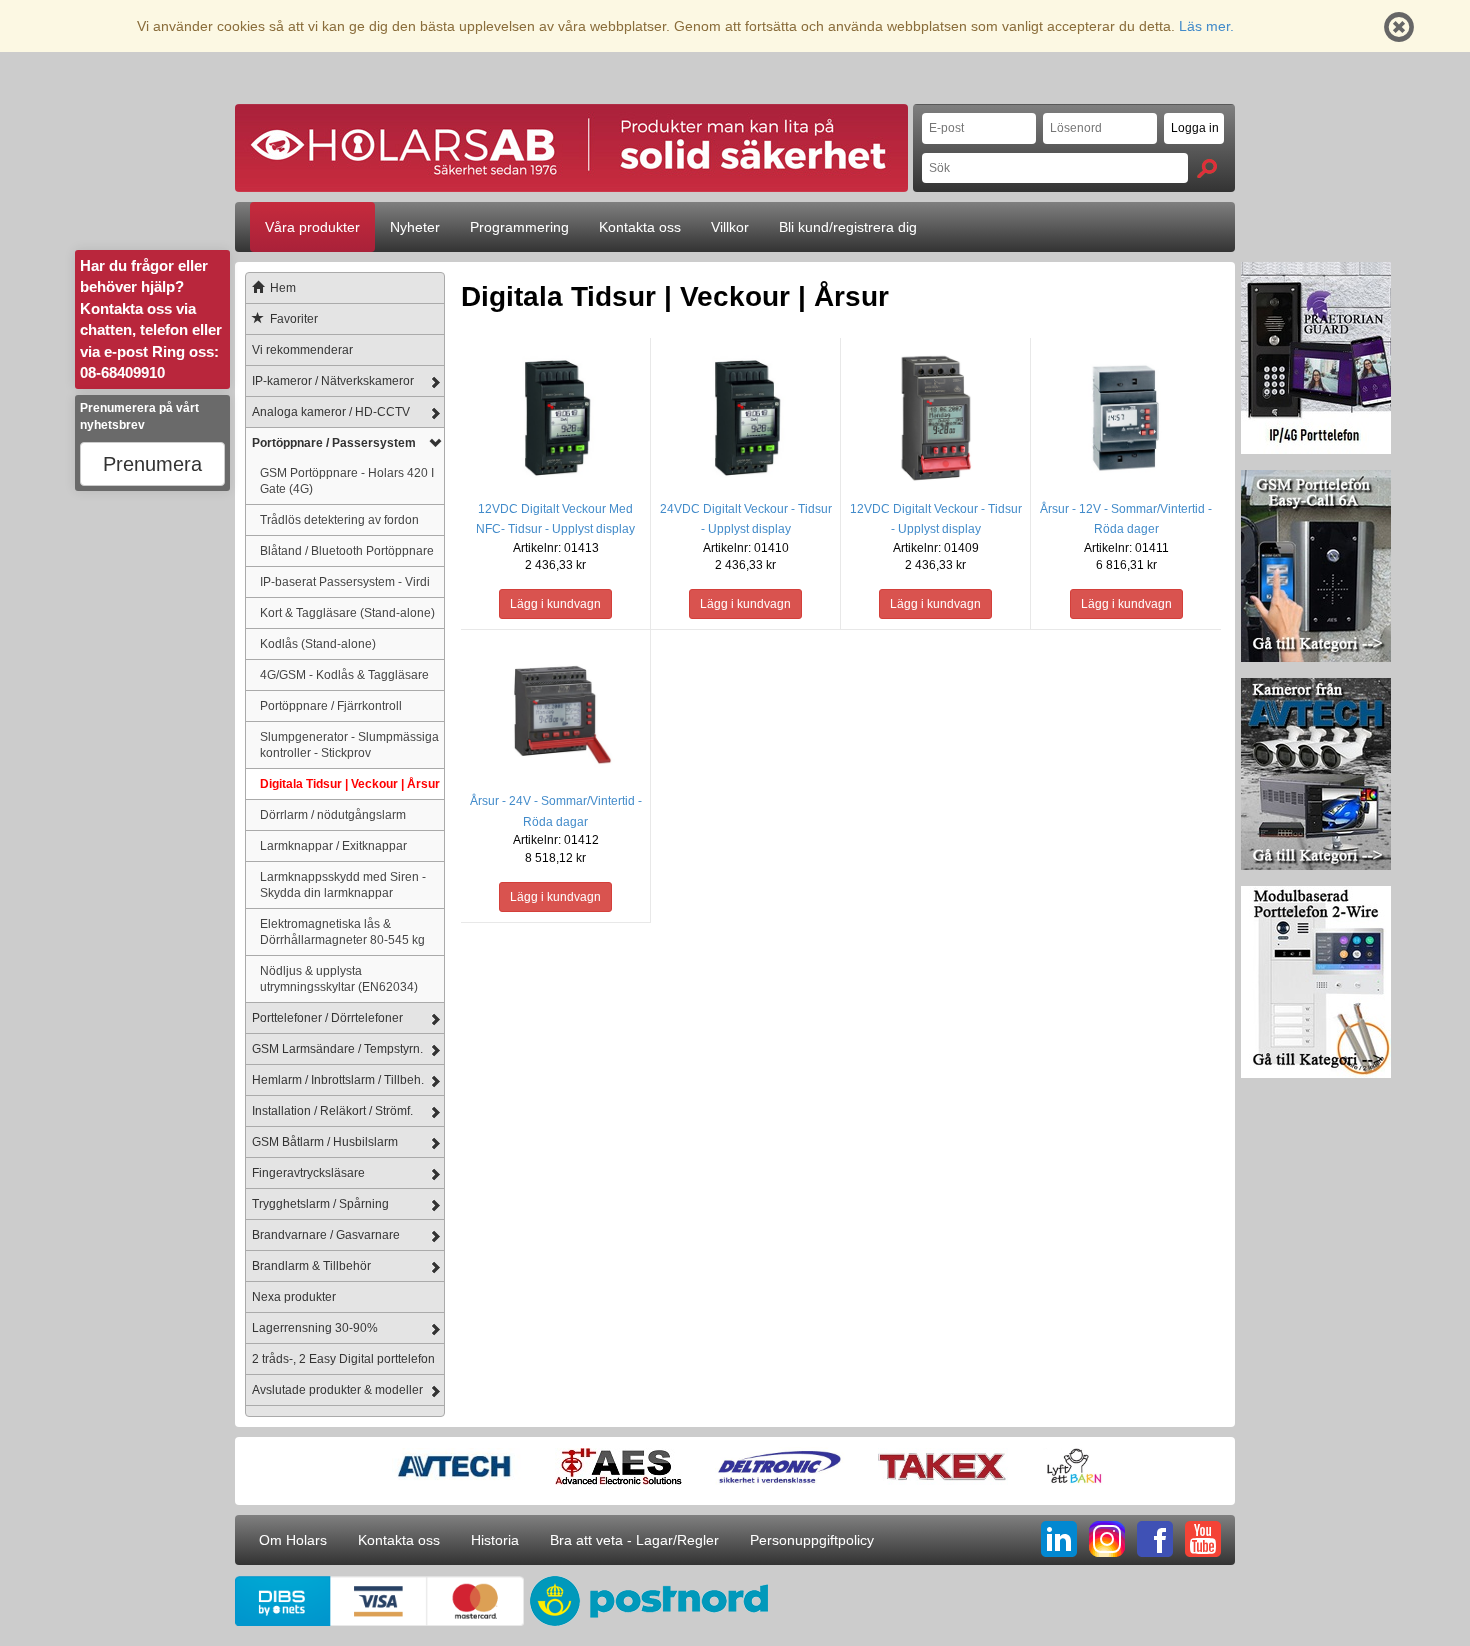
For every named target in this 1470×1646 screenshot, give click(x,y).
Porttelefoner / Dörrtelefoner (327, 1018)
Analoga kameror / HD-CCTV (331, 412)
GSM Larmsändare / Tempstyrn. (337, 1049)
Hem (283, 288)
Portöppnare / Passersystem (334, 443)
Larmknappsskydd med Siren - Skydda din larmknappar (343, 884)
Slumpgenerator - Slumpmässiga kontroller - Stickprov (349, 744)
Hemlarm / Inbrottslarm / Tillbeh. (338, 1080)
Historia (495, 1540)
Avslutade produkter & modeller (337, 1390)
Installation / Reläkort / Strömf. (332, 1111)
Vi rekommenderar (302, 350)
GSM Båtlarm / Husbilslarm (325, 1142)
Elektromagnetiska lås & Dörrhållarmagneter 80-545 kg (342, 931)
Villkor (730, 227)
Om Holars (293, 1540)
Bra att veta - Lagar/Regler (634, 1540)
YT (1203, 1539)
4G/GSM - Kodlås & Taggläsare (344, 674)
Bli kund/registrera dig (848, 227)
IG (1107, 1539)
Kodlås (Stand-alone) (318, 643)
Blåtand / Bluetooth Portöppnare (347, 550)
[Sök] (1207, 168)
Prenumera (152, 464)
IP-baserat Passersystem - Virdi (345, 581)
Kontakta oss (640, 227)
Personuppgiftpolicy (812, 1540)
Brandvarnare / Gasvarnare (326, 1235)
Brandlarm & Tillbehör (311, 1266)
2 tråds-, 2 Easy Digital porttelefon (343, 1359)
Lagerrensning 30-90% (315, 1328)
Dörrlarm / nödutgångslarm (333, 814)
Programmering (519, 227)
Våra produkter (312, 227)
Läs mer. (1206, 26)
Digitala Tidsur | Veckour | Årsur (350, 783)
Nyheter (415, 227)
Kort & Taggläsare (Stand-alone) (347, 612)
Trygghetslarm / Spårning (320, 1204)
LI (1059, 1539)
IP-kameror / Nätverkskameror (333, 381)
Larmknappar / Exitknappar (333, 845)
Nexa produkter (294, 1297)
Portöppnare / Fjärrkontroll (331, 705)
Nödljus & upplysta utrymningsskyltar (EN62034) (339, 978)
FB (1155, 1539)
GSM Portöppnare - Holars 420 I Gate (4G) (347, 480)
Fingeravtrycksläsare (308, 1173)
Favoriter (294, 319)
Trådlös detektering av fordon (339, 519)
